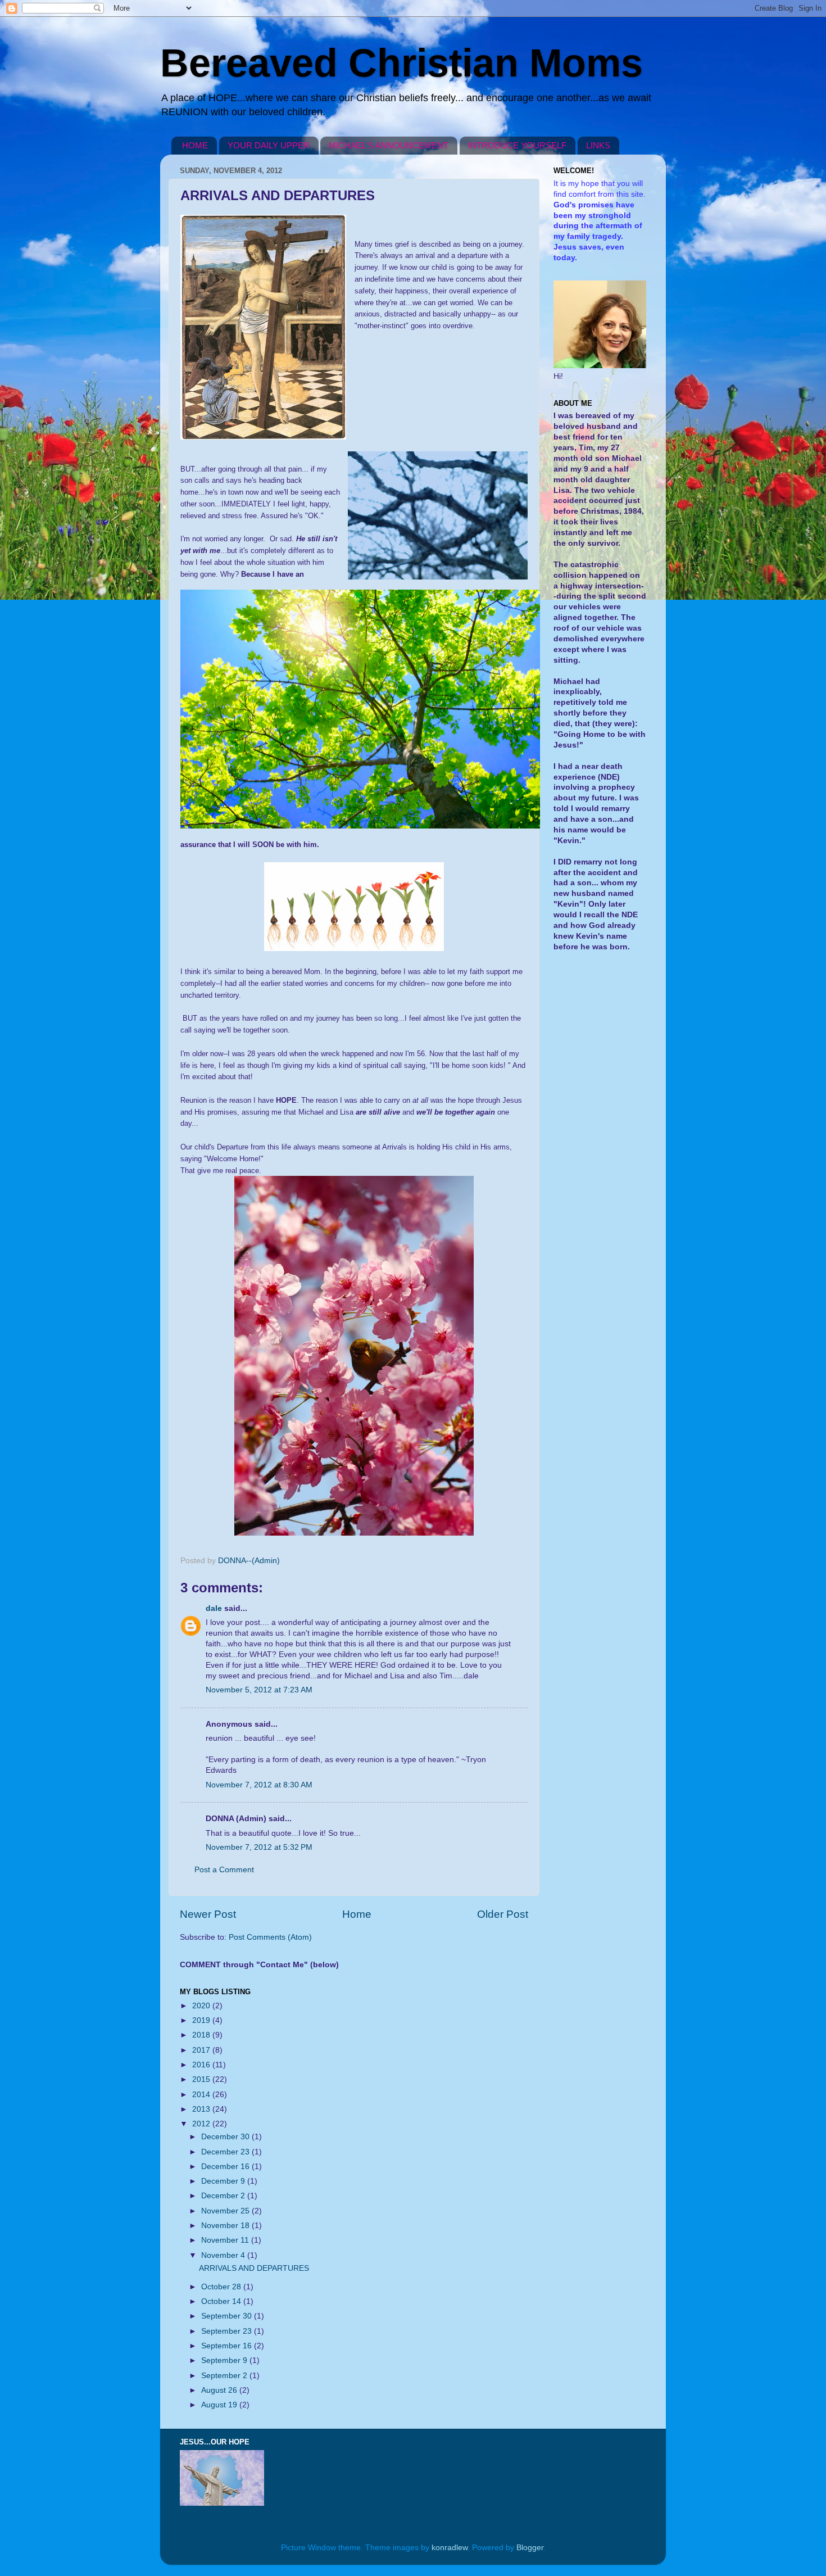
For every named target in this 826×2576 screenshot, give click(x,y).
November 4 (224, 2255)
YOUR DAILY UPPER (269, 145)
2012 (202, 2124)
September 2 (225, 2376)
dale (214, 1608)
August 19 (220, 2405)
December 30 (226, 2137)
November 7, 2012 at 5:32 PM (259, 1847)
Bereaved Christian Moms (401, 63)
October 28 (222, 2287)
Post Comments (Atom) (270, 1937)
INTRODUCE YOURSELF (517, 145)
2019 (202, 2020)
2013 (202, 2109)
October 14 (222, 2301)
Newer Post (208, 1914)
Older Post (503, 1914)
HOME (195, 145)
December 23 (226, 2152)
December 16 (226, 2167)
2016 (202, 2065)
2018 (202, 2035)
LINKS (598, 145)
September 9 (225, 2360)
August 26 (220, 2390)
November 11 (226, 2240)
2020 (202, 2006)
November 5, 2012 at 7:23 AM (259, 1690)
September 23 (228, 2331)
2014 (202, 2095)
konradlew (450, 2548)
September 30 (228, 2316)
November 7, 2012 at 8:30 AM (259, 1785)
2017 (202, 2050)
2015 (202, 2079)
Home (357, 1914)
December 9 (224, 2181)
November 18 (226, 2226)
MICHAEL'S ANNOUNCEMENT (389, 145)
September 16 (228, 2346)
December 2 (224, 2196)
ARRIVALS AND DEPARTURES (254, 2268)
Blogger (530, 2548)
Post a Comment (224, 1870)
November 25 (226, 2211)
